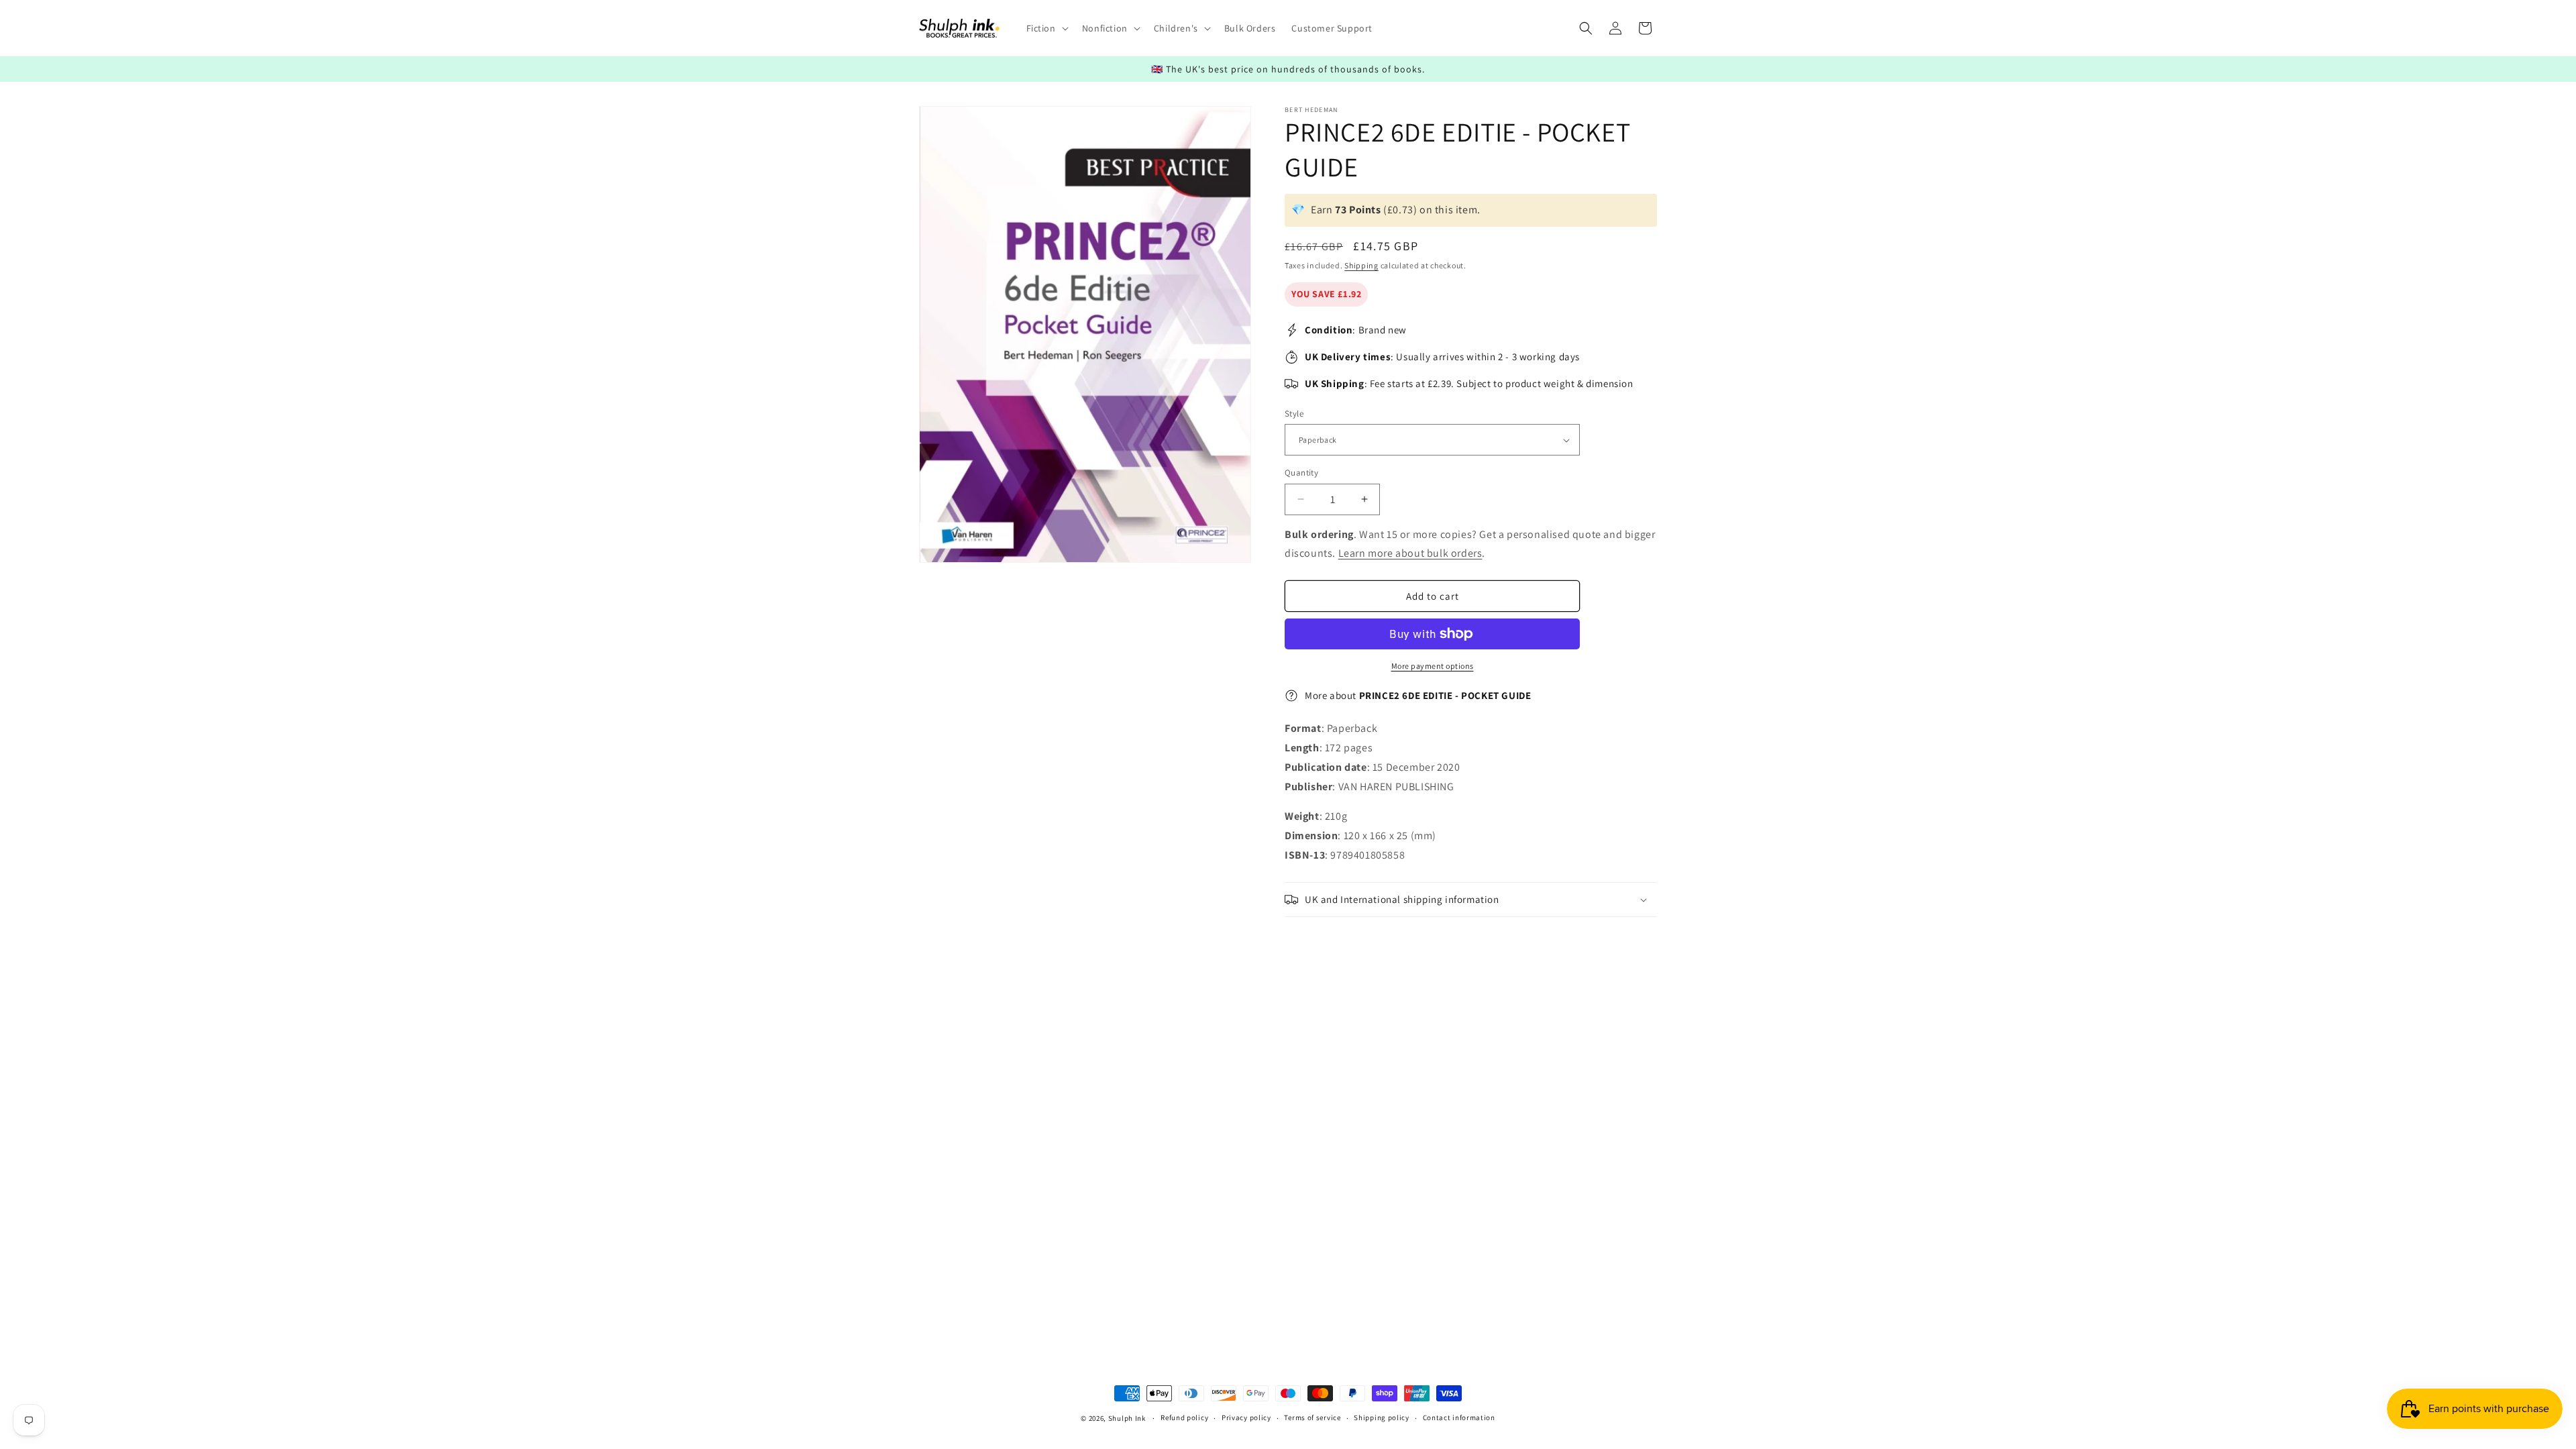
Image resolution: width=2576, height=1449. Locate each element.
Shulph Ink (1127, 1418)
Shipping (1361, 265)
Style (1294, 414)
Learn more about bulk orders (1410, 553)
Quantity (1301, 473)
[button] (1046, 28)
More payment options (1433, 666)
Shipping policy (1382, 1417)
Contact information (1459, 1417)
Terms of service (1312, 1417)
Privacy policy (1246, 1417)
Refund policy (1184, 1417)
